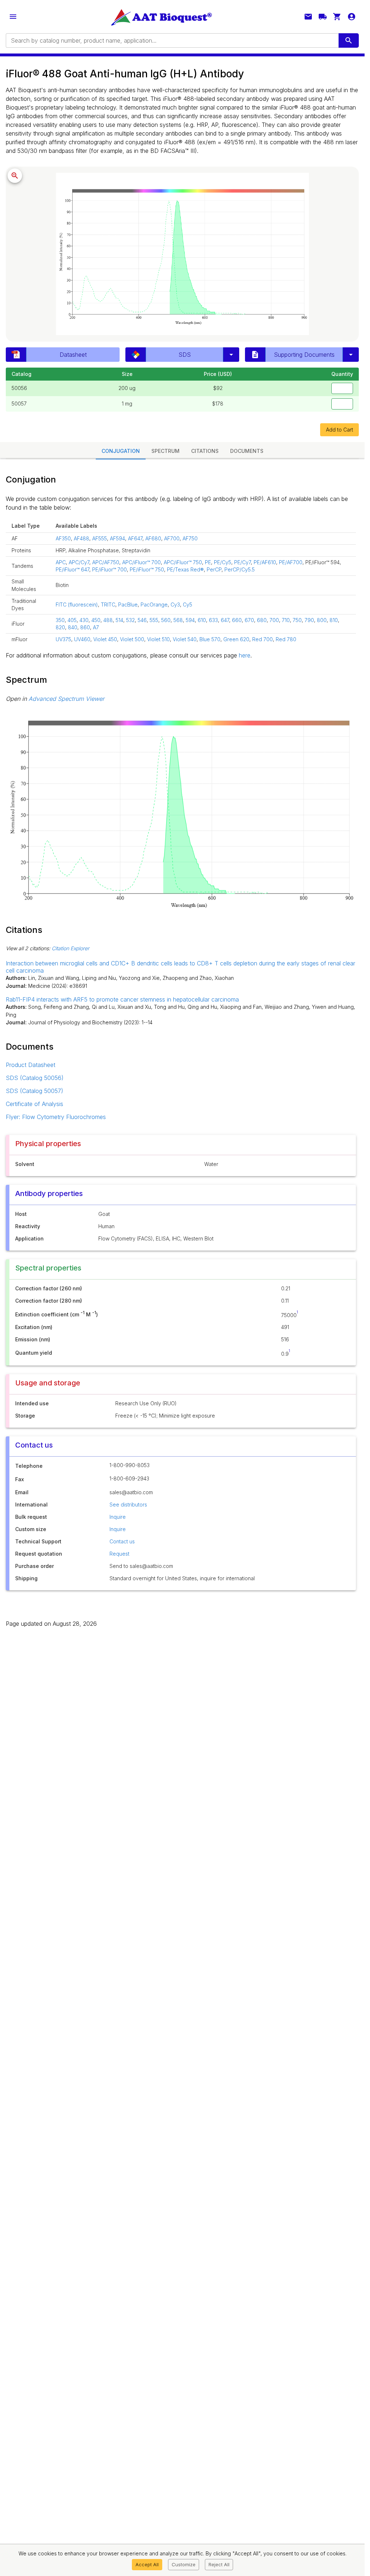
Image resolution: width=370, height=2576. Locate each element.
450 (96, 620)
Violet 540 (185, 639)
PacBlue (128, 605)
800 (322, 620)
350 (60, 620)
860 (85, 627)
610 (202, 620)
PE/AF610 (265, 562)
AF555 (100, 538)
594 (190, 620)
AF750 (190, 538)
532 (130, 620)
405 (72, 620)
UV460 (82, 639)
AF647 (135, 538)
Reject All (219, 2564)
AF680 (153, 538)
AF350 (63, 538)
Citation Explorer (70, 948)
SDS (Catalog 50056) (35, 1078)
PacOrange (154, 605)
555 (154, 620)
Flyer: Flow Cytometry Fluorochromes (56, 1117)
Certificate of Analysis (35, 1104)
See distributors (128, 1505)
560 (166, 620)
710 (286, 620)
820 (60, 627)
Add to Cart (339, 430)
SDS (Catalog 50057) (35, 1091)
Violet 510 (158, 639)
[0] (337, 17)
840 (73, 627)
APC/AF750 (106, 562)
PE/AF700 (291, 562)
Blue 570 (210, 639)
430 (84, 620)
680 (262, 620)
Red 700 (263, 639)
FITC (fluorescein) (77, 605)
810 (334, 620)
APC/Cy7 (79, 562)
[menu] (13, 17)
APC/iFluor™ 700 (141, 562)
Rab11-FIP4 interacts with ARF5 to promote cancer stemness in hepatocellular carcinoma (122, 999)
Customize (184, 2564)
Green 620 (236, 639)
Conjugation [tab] (121, 451)
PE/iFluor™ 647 (72, 569)
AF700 (172, 538)
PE (208, 562)
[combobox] (172, 40)
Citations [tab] (205, 451)
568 (178, 620)
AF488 (81, 538)
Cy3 (175, 605)
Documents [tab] (247, 451)
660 (237, 620)
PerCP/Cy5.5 (240, 569)
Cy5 (188, 605)
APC (61, 562)
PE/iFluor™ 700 (109, 569)
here (245, 655)
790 (309, 620)
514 (119, 620)
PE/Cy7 (242, 562)
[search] (349, 40)
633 (213, 620)
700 (274, 620)
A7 (96, 627)
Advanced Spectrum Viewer (66, 699)
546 (142, 620)
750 (297, 620)
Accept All (147, 2564)
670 (249, 620)
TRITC (108, 605)
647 (225, 620)
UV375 (63, 639)
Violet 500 (132, 639)
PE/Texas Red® (185, 569)
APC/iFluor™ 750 (183, 562)
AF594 (117, 538)
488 (108, 620)
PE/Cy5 (223, 562)
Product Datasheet (31, 1065)
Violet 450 (105, 639)
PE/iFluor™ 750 (147, 569)
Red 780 (286, 639)
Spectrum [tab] (165, 451)
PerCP (214, 569)
